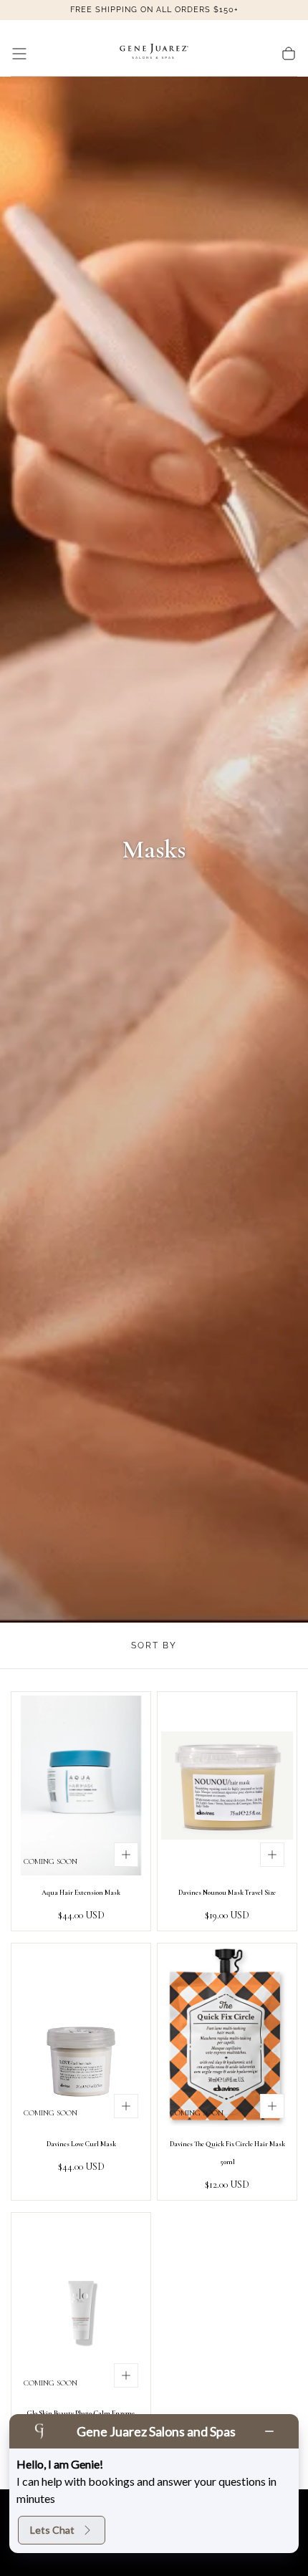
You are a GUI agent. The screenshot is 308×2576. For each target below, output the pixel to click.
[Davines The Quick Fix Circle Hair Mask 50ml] (227, 2037)
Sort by (154, 1645)
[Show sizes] (126, 1855)
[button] (19, 54)
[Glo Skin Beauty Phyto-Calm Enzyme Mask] (81, 2306)
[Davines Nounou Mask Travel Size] (227, 1786)
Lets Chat (52, 2530)
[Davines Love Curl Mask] (81, 2037)
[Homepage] (154, 54)
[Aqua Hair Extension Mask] (81, 1786)
